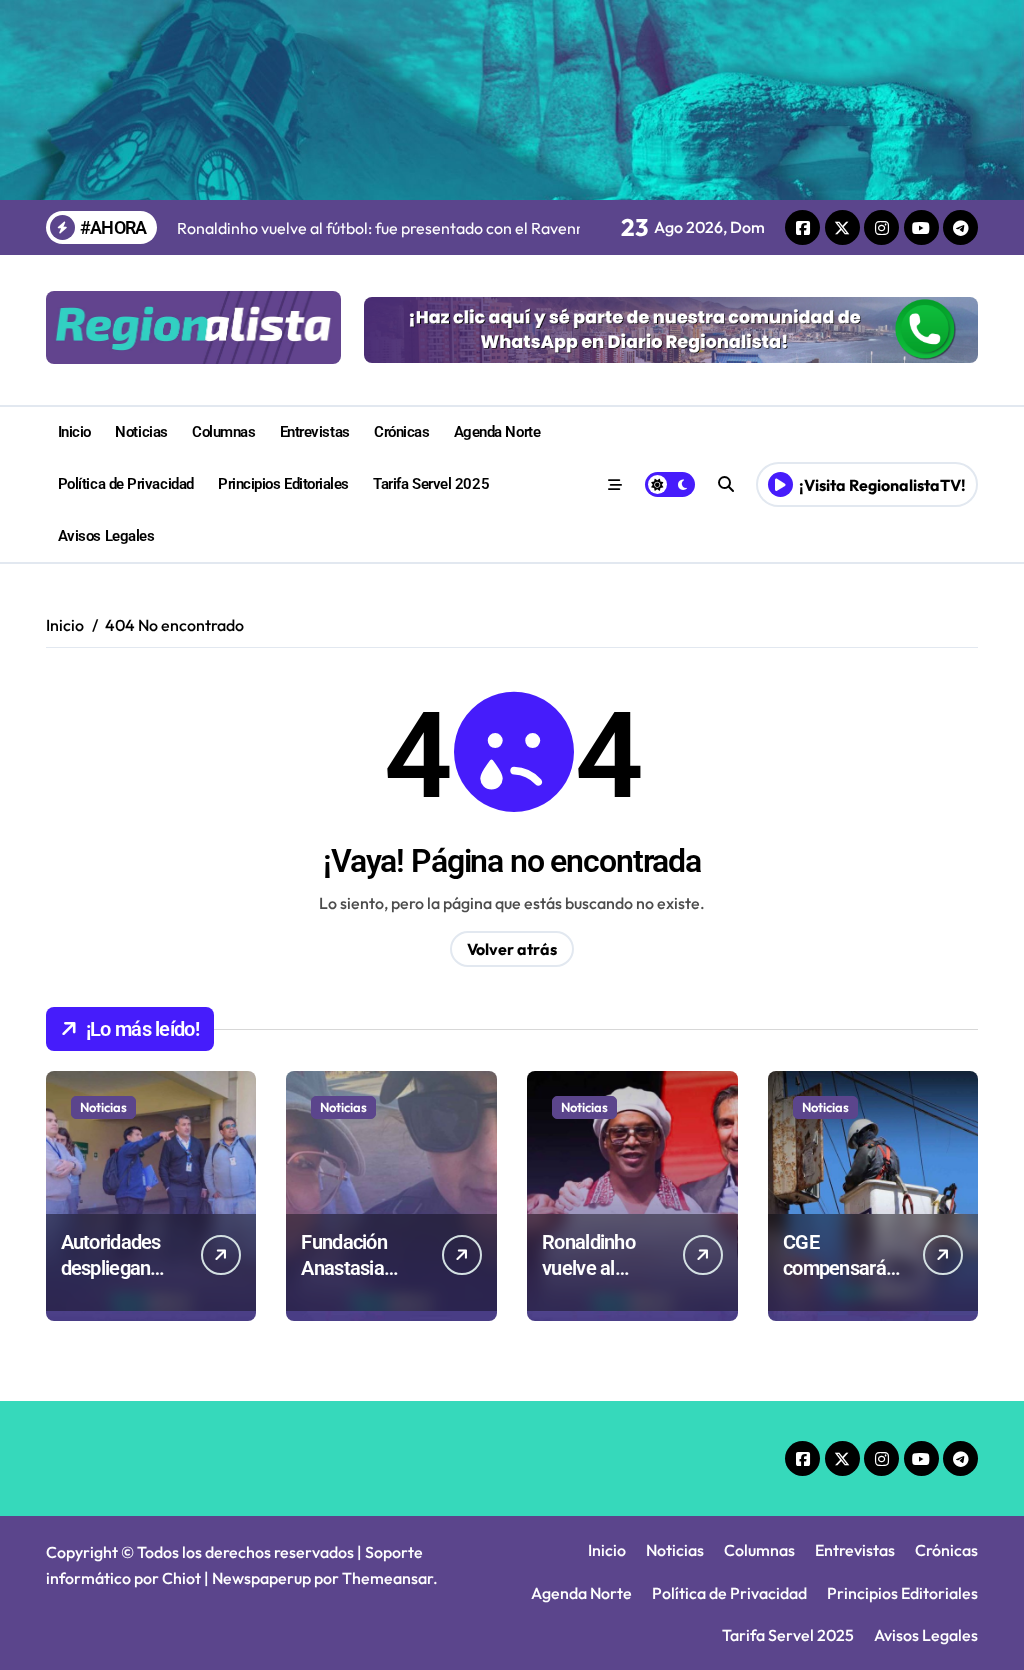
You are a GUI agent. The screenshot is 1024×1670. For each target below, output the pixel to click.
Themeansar (387, 1578)
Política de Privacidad (126, 484)
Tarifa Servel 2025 (431, 484)
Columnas (223, 432)
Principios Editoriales (283, 484)
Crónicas (401, 432)
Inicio (74, 432)
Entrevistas (315, 432)
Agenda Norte (497, 432)
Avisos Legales (106, 536)
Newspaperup (261, 1578)
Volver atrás (512, 949)
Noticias (141, 432)
